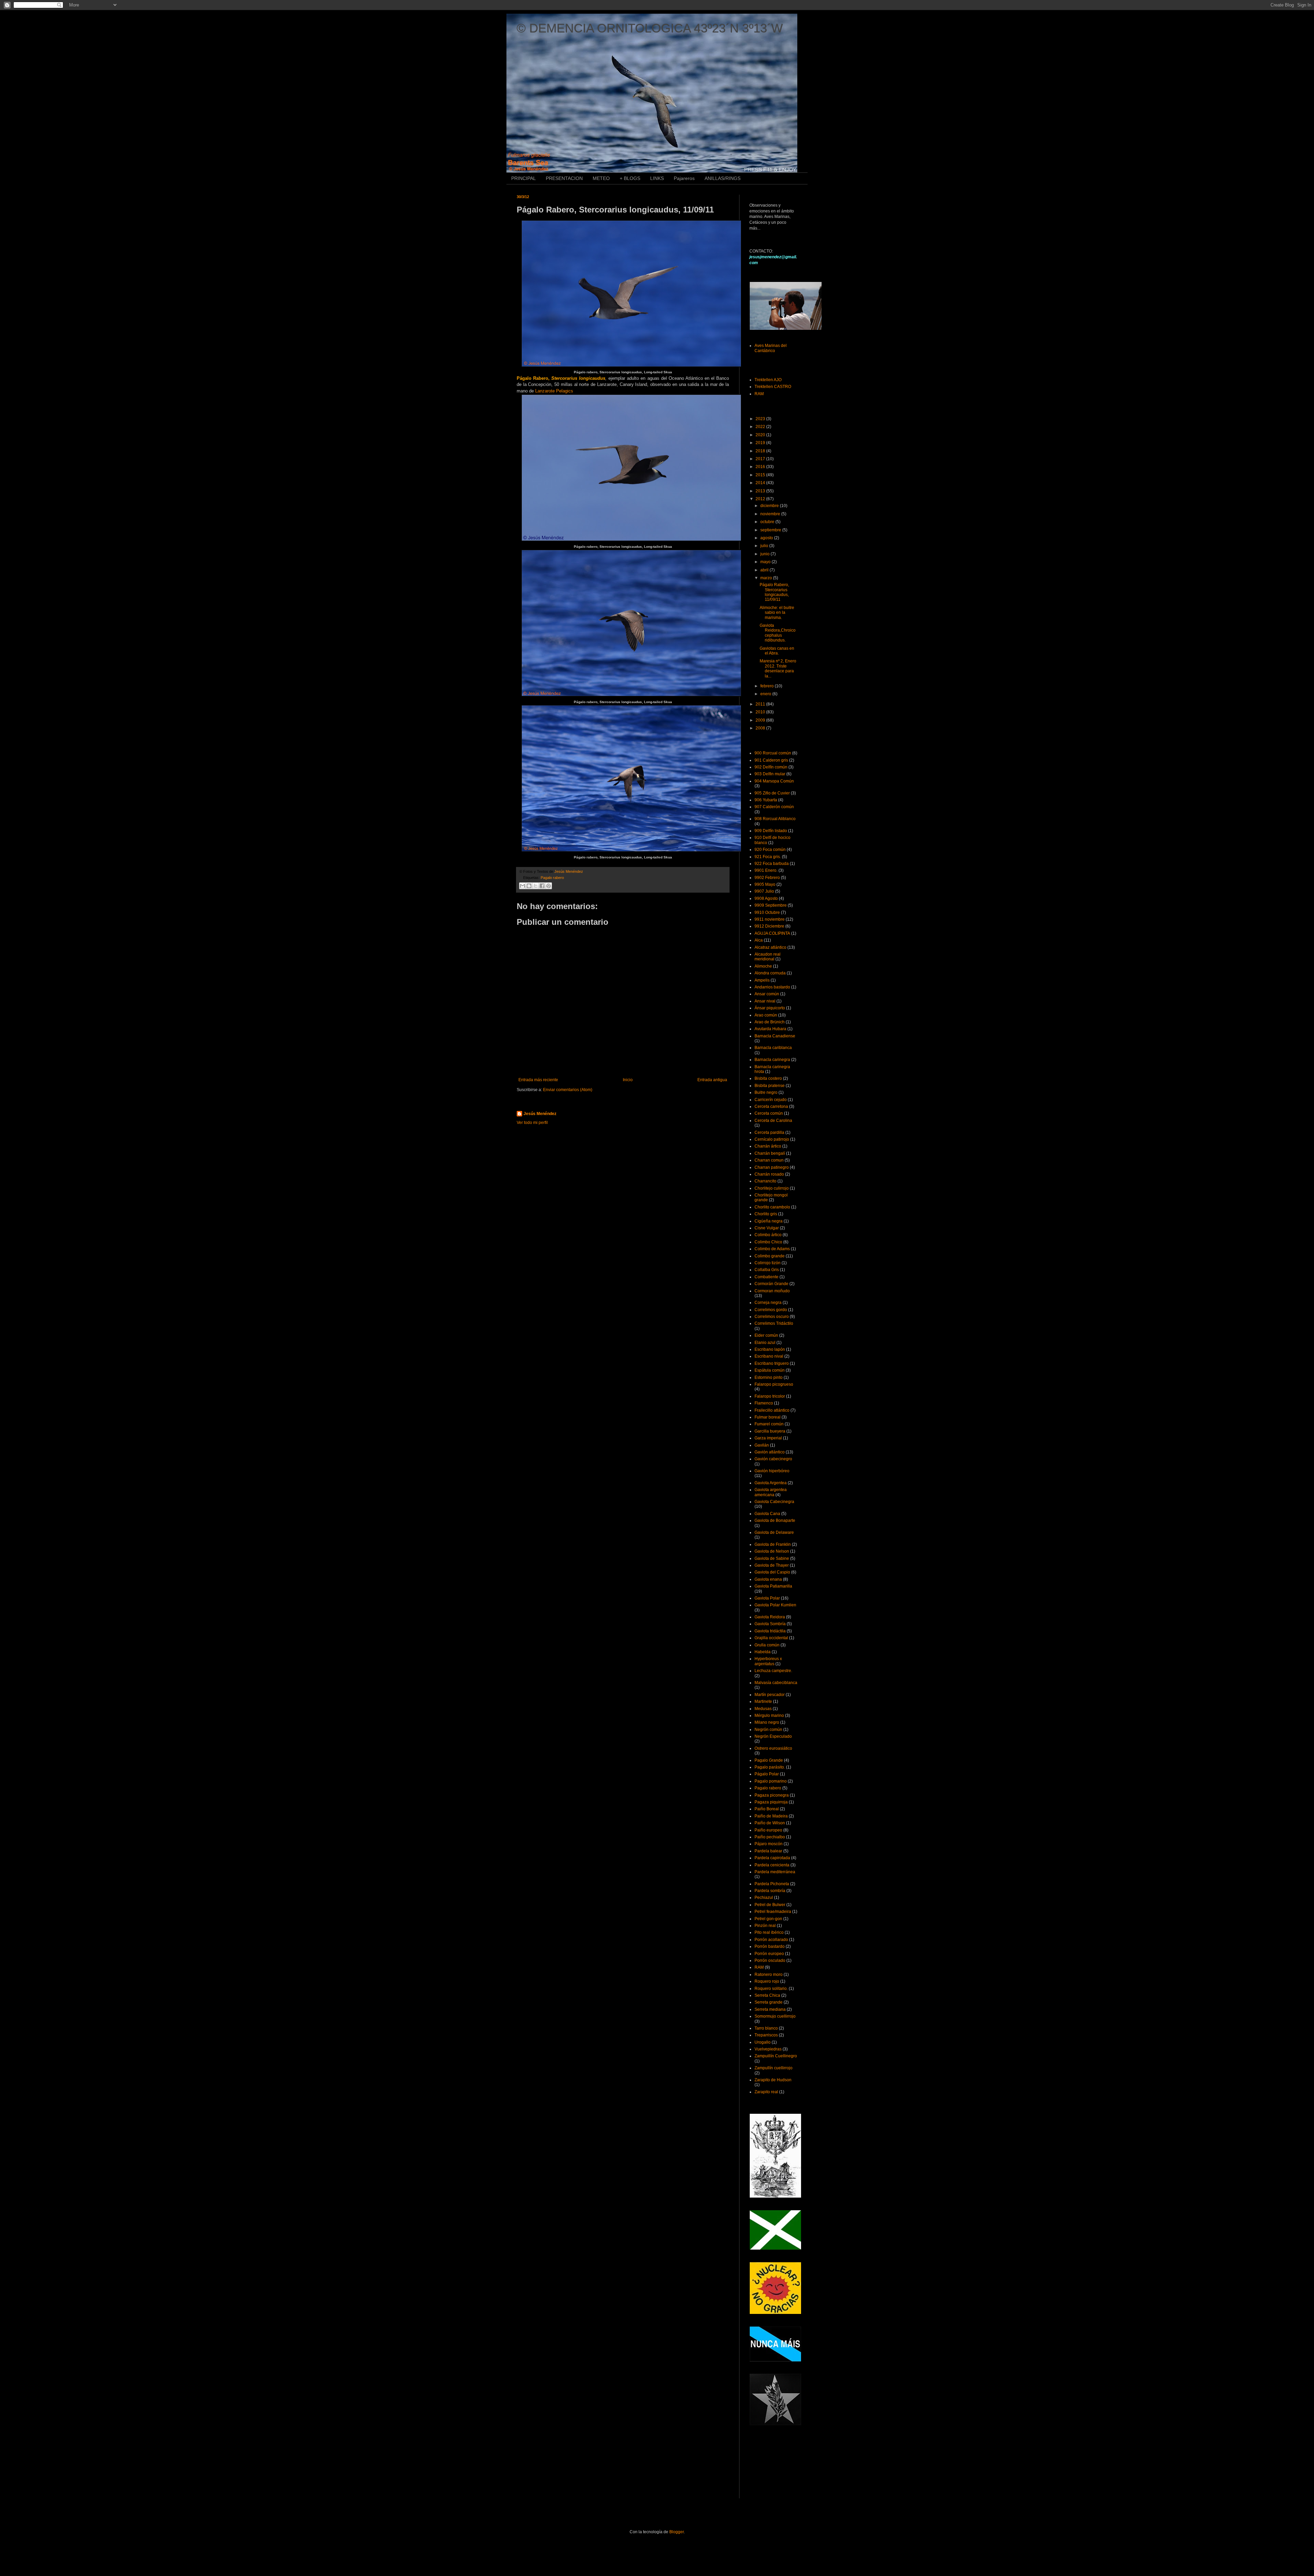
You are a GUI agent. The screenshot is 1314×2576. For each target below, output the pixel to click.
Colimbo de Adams (772, 1249)
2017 (761, 459)
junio (765, 554)
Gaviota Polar (767, 1598)
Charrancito (765, 1181)
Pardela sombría (770, 1891)
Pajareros (684, 178)
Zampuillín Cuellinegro (776, 2056)
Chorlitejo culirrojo (772, 1188)
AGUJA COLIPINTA (772, 933)
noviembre (771, 514)
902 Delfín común (771, 767)
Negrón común (768, 1730)
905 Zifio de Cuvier (772, 793)
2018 (761, 451)
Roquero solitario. (771, 1989)
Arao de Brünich (770, 1022)
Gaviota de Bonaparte (775, 1520)
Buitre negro (766, 1092)
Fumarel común (769, 1424)
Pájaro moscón (769, 1844)
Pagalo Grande (769, 1760)
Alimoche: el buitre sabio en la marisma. (777, 613)
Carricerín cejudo (771, 1100)
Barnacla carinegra (772, 1060)
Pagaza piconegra (772, 1795)
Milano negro (767, 1722)
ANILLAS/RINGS (723, 178)
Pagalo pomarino (771, 1781)
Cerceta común (769, 1113)
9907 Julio (764, 891)
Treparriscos (766, 2035)
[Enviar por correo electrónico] (523, 886)
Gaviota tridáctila (770, 1631)
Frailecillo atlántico (772, 1410)
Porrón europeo (769, 1954)
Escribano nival (769, 1356)
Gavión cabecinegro (773, 1459)
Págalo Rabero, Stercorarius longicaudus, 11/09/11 (774, 592)
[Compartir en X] (536, 886)
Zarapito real (766, 2092)
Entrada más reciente (538, 1080)
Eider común (766, 1335)
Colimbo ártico (768, 1235)
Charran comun (769, 1160)
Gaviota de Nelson (772, 1551)
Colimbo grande (770, 1256)
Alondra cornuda (770, 973)
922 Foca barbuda (772, 864)
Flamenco (764, 1403)
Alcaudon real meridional (768, 957)
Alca (759, 940)
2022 (761, 427)
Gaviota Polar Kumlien (775, 1605)
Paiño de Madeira (771, 1816)
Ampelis (762, 980)
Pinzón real (765, 1926)
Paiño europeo (768, 1830)
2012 (761, 499)
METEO (601, 178)
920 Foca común (770, 850)
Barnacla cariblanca (773, 1048)
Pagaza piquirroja (771, 1802)
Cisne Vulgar (767, 1228)
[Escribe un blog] (529, 886)
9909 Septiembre (771, 905)
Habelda (763, 1652)
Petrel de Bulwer (770, 1905)
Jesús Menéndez (540, 1114)
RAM (759, 394)
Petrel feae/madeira (773, 1912)
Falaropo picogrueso (774, 1384)
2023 (761, 419)
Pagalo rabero (552, 878)
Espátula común (770, 1370)
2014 (761, 483)
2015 (761, 475)
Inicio (628, 1080)
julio (765, 546)
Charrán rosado (769, 1174)
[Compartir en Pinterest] (549, 886)
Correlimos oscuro (772, 1317)
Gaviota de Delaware (774, 1532)
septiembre (771, 530)
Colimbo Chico (768, 1242)
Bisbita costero (768, 1078)
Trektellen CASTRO (773, 387)
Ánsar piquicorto (770, 1008)
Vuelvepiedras (768, 2049)
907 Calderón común (774, 807)
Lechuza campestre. (773, 1671)
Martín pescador (770, 1695)
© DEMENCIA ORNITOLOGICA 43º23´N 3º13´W (650, 28)
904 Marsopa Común (774, 781)
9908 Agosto (766, 898)
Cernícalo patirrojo (772, 1139)
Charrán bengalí (770, 1153)
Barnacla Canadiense (775, 1036)
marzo (767, 578)
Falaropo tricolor (770, 1396)
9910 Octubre (767, 912)
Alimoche (763, 966)
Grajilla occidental (771, 1638)
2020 (761, 435)
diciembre (770, 506)
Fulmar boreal (768, 1417)
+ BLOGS (630, 178)
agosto (767, 538)
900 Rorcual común (773, 753)
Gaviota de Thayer (772, 1565)
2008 (761, 728)
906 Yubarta (766, 800)
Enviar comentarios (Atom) (568, 1090)
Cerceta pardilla (769, 1132)
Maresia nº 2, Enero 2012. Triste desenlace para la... (778, 668)
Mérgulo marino (769, 1716)
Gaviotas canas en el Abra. (777, 651)
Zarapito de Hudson (773, 2080)
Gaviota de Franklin (773, 1544)
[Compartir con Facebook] (542, 886)
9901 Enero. (766, 870)
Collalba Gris (767, 1270)
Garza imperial (768, 1438)
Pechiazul (764, 1898)
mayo (766, 562)
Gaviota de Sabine (772, 1558)
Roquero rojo (767, 1981)
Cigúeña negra (769, 1221)
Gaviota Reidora (770, 1617)
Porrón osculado (770, 1960)
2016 (761, 467)
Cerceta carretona (771, 1106)
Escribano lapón (770, 1349)
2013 (761, 491)
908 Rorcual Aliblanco (775, 819)
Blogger (677, 2532)
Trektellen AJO (768, 380)
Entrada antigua (712, 1080)
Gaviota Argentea (771, 1483)
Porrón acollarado (771, 1940)
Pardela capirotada (772, 1858)
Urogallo (763, 2042)
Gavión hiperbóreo (772, 1471)
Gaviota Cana (767, 1514)
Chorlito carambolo (772, 1207)
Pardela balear (768, 1851)
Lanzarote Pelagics (554, 391)
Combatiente (766, 1277)
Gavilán (762, 1445)
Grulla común (767, 1645)
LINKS (657, 178)
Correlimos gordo (771, 1310)
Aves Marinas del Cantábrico (771, 348)
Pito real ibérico (769, 1932)
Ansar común (767, 994)
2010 (761, 712)
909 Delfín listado (771, 831)
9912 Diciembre (769, 926)
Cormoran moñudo (772, 1291)
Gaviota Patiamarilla (773, 1586)
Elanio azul (765, 1343)
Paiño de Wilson (770, 1823)
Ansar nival (765, 1001)
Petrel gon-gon (768, 1919)
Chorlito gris (766, 1214)
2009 (761, 720)
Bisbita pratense (770, 1086)
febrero (768, 686)
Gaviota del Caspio (772, 1572)
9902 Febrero (767, 878)
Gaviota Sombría (770, 1624)
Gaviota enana (768, 1579)
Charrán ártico (768, 1146)
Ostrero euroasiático (773, 1748)
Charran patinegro (772, 1167)
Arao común (766, 1015)
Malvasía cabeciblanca (776, 1683)
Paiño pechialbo (770, 1837)
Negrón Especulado (773, 1736)
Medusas (763, 1709)
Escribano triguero (772, 1363)
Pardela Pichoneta (772, 1884)
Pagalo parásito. (770, 1767)
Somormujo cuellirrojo (775, 2016)
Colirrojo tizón (768, 1263)
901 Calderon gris (771, 760)
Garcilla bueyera (770, 1431)
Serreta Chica (767, 1995)
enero (766, 694)
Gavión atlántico (770, 1452)
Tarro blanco (766, 2028)
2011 (761, 704)
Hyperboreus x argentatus (768, 1661)
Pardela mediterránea (775, 1872)
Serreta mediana (770, 2009)
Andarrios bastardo (772, 987)
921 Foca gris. (768, 857)
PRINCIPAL (524, 178)
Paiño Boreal (767, 1809)
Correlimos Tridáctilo (774, 1323)
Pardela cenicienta (772, 1865)
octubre (768, 522)
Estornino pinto (769, 1377)
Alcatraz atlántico (770, 947)
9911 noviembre (770, 919)
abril (765, 570)
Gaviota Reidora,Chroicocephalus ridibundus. (778, 633)
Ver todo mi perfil (532, 1123)
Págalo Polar (767, 1774)
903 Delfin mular (770, 774)
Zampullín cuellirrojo (774, 2068)
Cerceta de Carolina (773, 1121)
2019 (761, 443)
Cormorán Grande (771, 1284)
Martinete (763, 1701)
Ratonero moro (769, 1975)
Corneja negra (768, 1303)
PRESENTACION (564, 178)
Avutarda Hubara (770, 1029)
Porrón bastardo (770, 1946)
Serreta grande (769, 2002)
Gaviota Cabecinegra (774, 1502)
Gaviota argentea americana (771, 1492)
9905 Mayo (765, 884)
